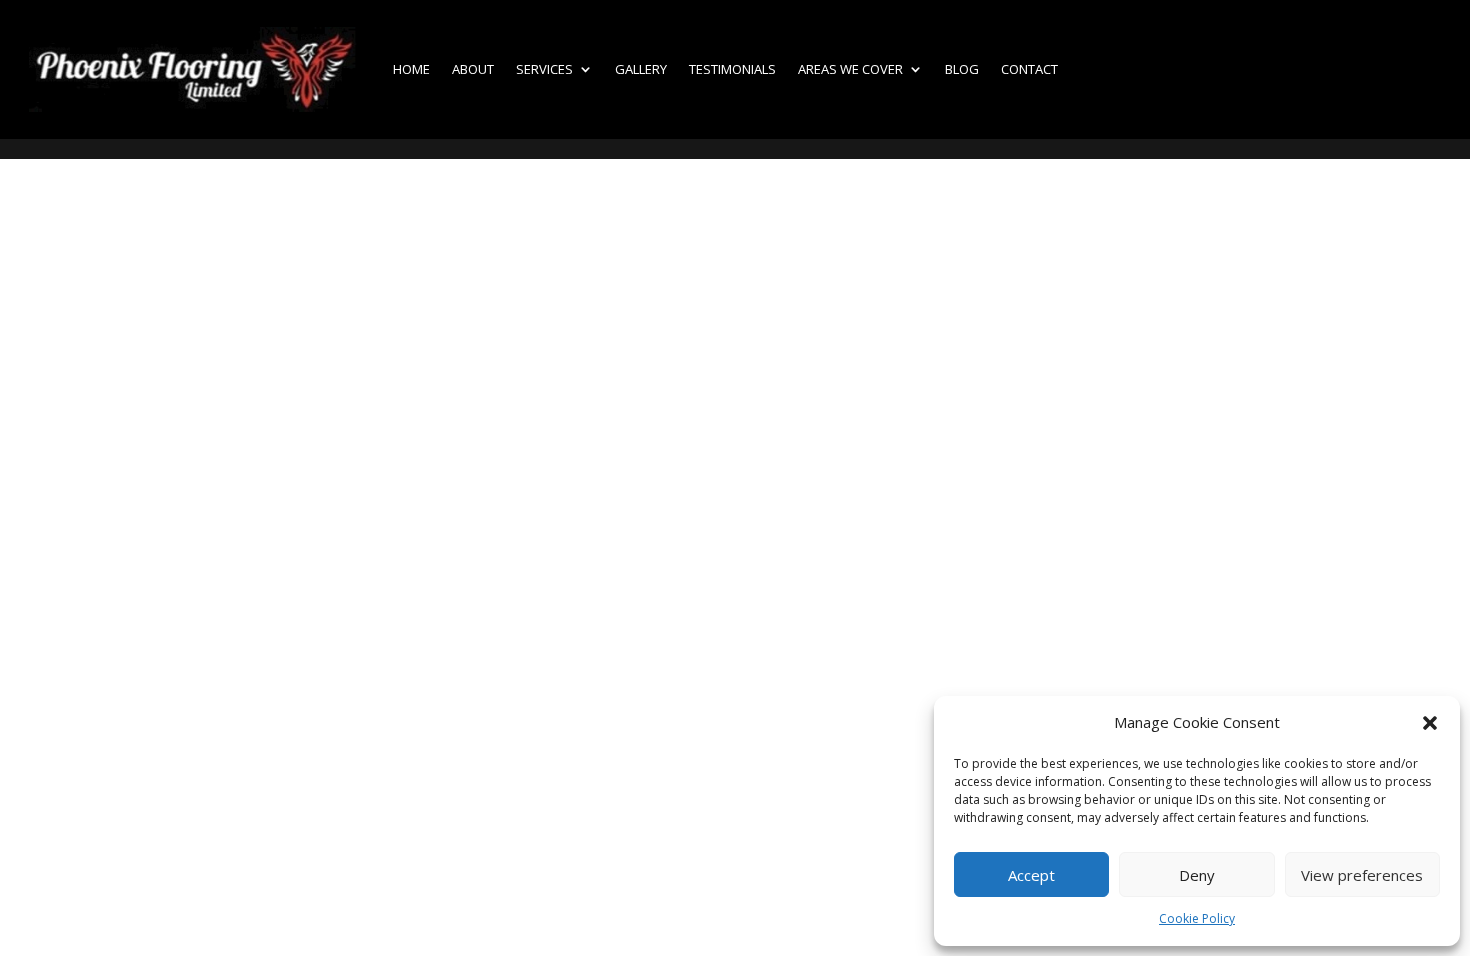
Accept (1031, 875)
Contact (1029, 69)
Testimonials (732, 69)
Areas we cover (850, 69)
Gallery (641, 69)
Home (411, 69)
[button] (1430, 723)
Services (544, 69)
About (473, 69)
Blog (962, 69)
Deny (1197, 875)
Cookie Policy (1197, 918)
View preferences (1362, 875)
